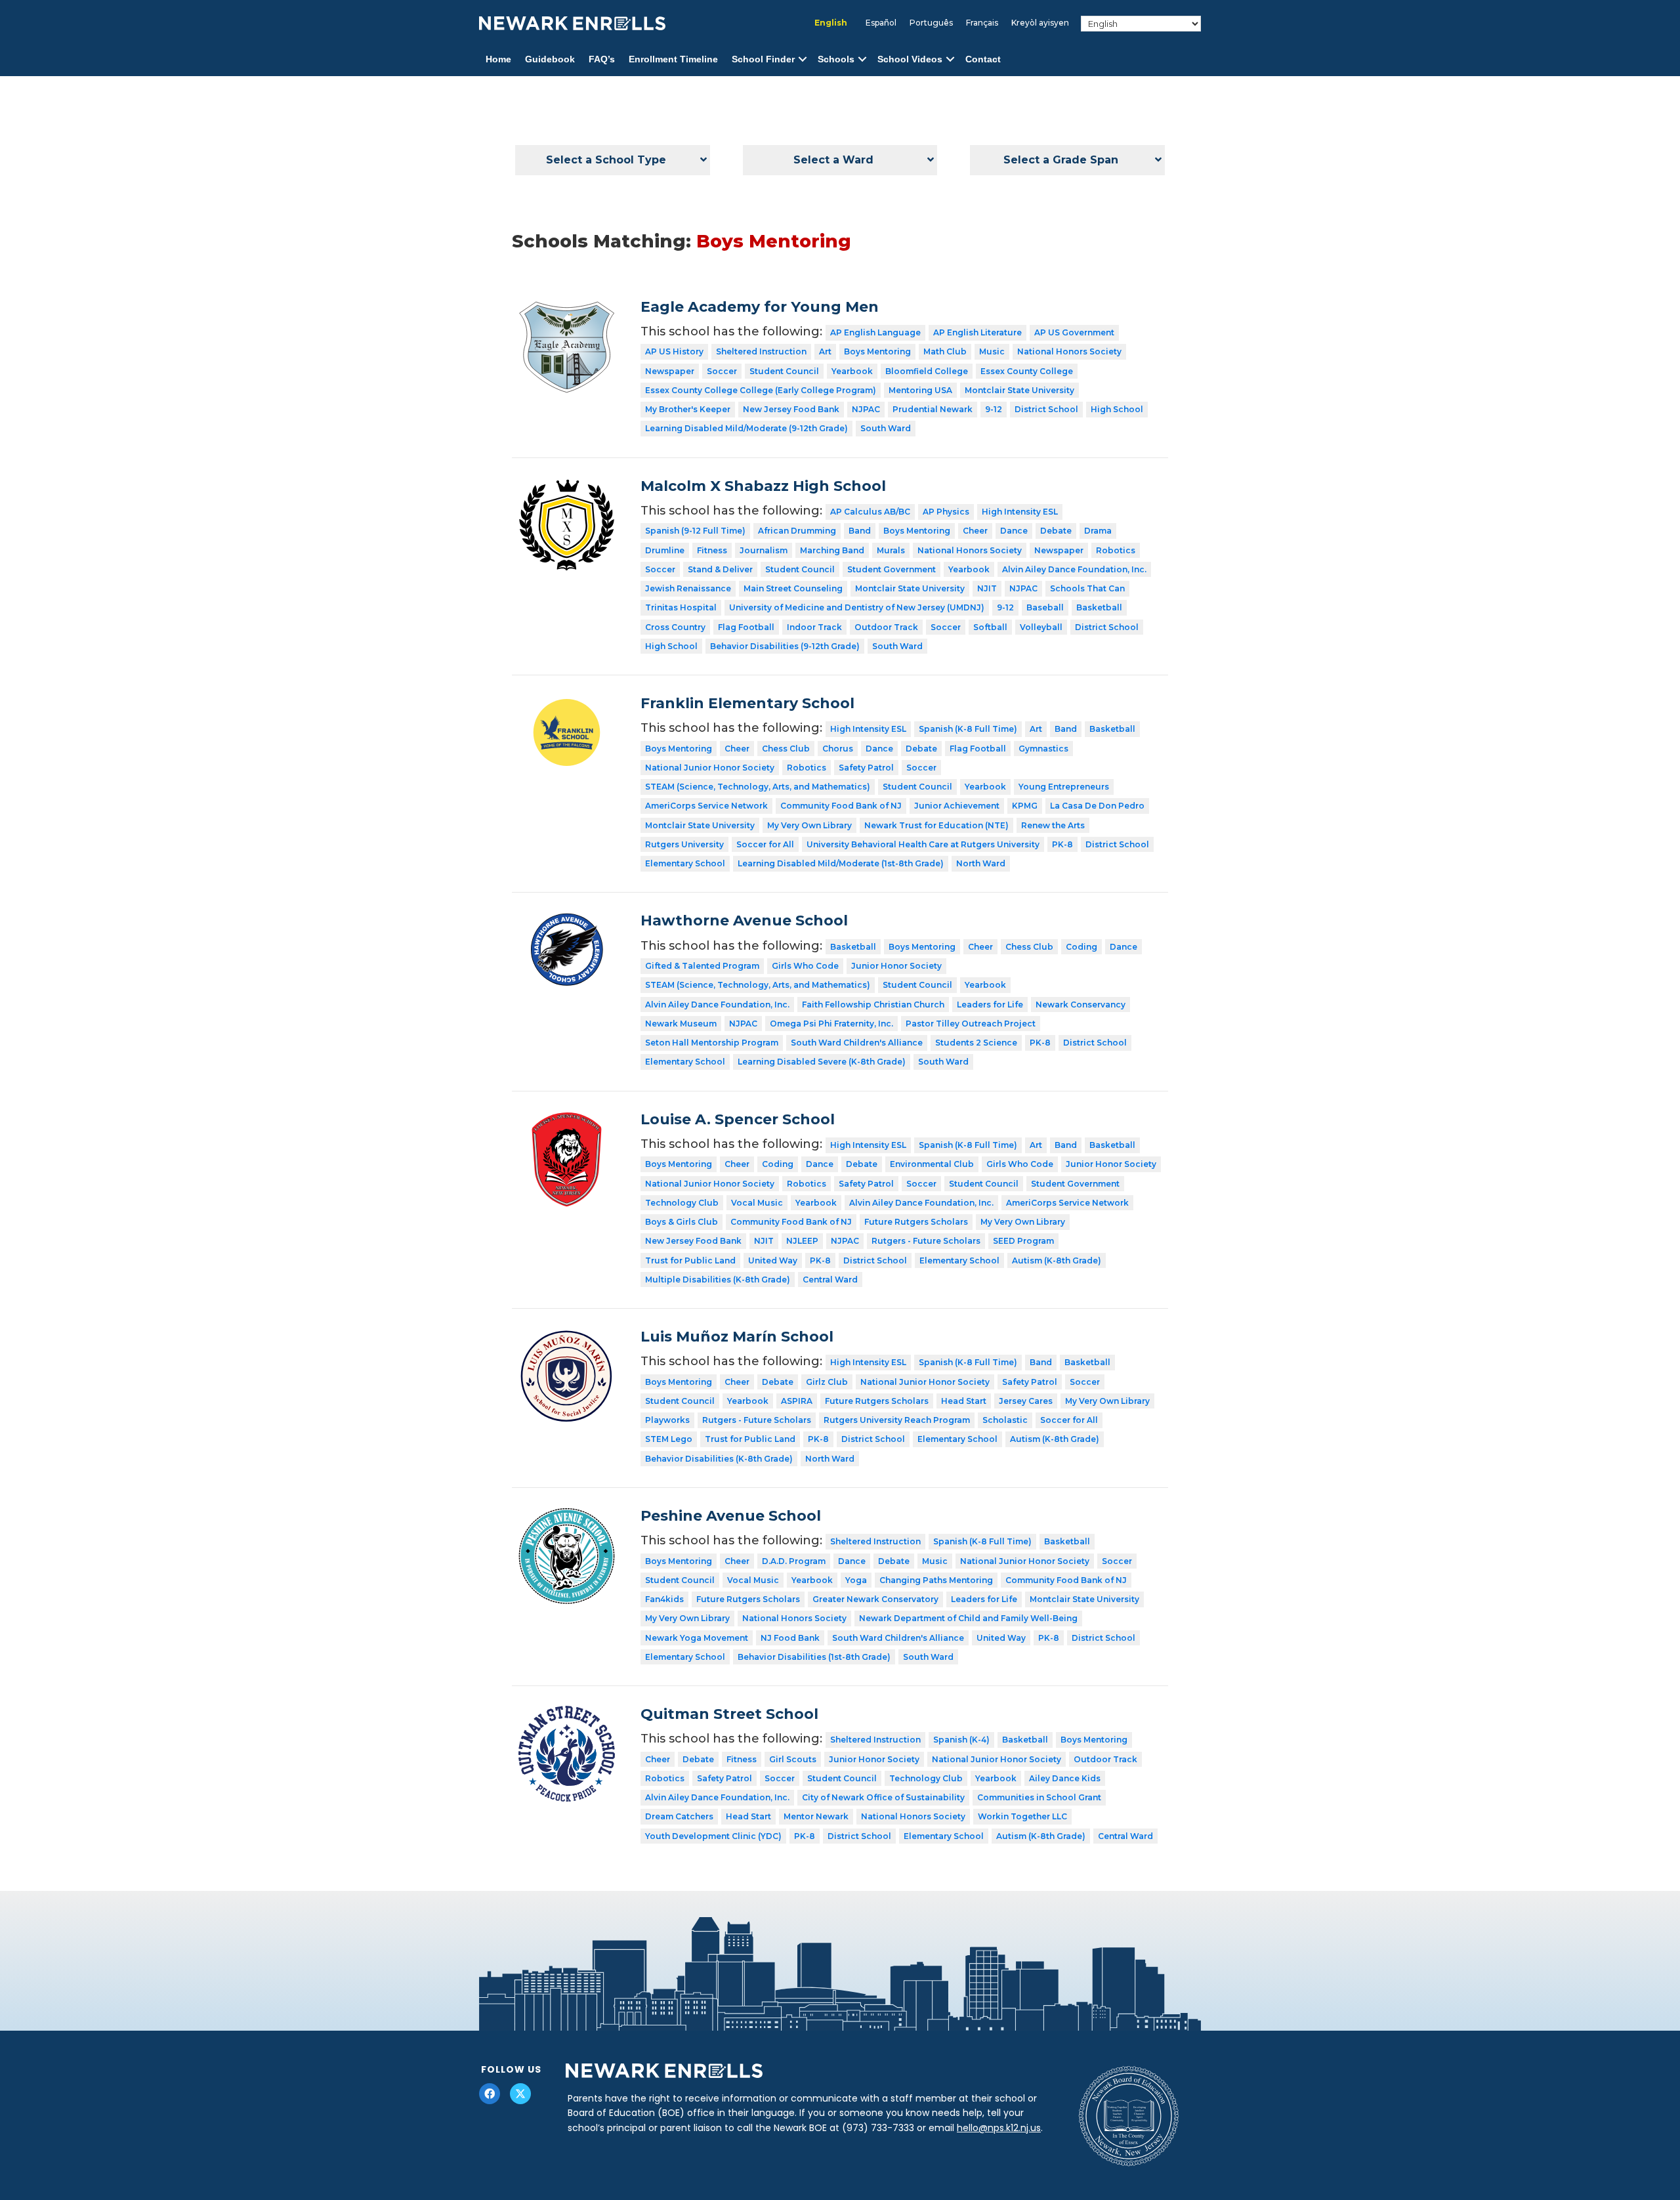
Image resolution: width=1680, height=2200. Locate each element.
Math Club (945, 351)
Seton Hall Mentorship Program (712, 1043)
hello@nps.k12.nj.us (999, 2128)
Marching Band (832, 550)
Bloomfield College (927, 371)
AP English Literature (977, 332)
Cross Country (675, 627)
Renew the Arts (1053, 825)
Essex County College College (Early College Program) (761, 390)
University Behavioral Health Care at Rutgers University (923, 844)
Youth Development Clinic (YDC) (713, 1836)
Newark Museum (681, 1024)
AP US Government (1074, 332)
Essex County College (1027, 371)
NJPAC (866, 409)
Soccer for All (765, 844)
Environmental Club (932, 1164)
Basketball (1099, 607)
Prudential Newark (933, 409)
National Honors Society (1069, 351)
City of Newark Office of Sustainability (883, 1797)
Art (825, 351)
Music (992, 351)
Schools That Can (1087, 588)
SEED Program (1023, 1241)
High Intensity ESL (1020, 512)
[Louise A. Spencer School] (567, 1120)
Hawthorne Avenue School (744, 920)
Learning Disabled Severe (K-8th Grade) (822, 1062)
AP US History (674, 351)
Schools (836, 59)
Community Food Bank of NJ (841, 806)
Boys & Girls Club (682, 1222)
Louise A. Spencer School (738, 1119)
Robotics (1116, 550)
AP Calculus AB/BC (870, 512)
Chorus (838, 749)
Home (498, 59)
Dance (1014, 531)
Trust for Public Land (690, 1260)
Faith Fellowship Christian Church (873, 1005)
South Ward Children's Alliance (857, 1043)
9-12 (994, 409)
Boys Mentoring (877, 351)
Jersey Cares (1026, 1401)
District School (1046, 409)
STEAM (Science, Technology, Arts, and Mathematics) (758, 787)
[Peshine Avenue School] (567, 1517)
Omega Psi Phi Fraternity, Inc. (831, 1024)
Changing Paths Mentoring (936, 1580)
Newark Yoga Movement (697, 1638)
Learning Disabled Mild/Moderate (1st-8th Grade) (841, 863)
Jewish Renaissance (688, 588)
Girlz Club (827, 1382)
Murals (891, 550)
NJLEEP (802, 1241)
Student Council (784, 371)
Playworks (667, 1420)
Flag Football (746, 627)
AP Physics (946, 512)
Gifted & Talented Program (702, 966)
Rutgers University (684, 844)
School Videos (910, 59)
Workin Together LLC (1022, 1816)
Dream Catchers (679, 1816)
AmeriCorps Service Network (706, 806)
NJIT (987, 588)
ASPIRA (797, 1401)
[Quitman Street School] (567, 1715)
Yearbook (852, 371)
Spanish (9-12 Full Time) (695, 531)
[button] (803, 59)
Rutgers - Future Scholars (926, 1241)
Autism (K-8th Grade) (1057, 1260)
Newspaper (670, 371)
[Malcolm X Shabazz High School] (567, 487)
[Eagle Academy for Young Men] (567, 308)
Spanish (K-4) (961, 1740)
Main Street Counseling (793, 588)
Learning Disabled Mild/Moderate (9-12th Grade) (746, 428)
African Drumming (797, 531)
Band (860, 531)
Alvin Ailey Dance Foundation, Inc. (1074, 569)
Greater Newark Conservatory (875, 1599)
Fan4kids (664, 1599)
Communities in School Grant (1039, 1797)
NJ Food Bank (790, 1638)
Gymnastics (1043, 749)
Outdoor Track (886, 627)
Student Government (892, 569)
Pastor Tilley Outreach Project (971, 1024)
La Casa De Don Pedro (1097, 806)
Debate (1056, 531)
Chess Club (786, 749)
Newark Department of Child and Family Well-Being (968, 1618)
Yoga (856, 1580)
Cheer (975, 531)
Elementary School (685, 863)
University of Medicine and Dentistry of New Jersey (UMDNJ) (857, 607)
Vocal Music (757, 1203)
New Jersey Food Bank (791, 409)
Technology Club (682, 1203)
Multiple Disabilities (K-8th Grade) (718, 1280)
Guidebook (550, 59)
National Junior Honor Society (710, 768)
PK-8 (1062, 844)
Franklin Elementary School (747, 703)
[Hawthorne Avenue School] (567, 921)
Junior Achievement (957, 806)
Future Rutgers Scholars (916, 1222)
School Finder (763, 59)
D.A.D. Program (794, 1561)
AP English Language (875, 332)
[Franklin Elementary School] (567, 704)
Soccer (722, 371)
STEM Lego (669, 1439)
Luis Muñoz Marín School (737, 1337)
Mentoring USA (920, 390)
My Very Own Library (809, 825)
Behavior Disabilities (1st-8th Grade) (814, 1657)
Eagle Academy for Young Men (760, 307)
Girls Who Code (805, 966)
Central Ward (830, 1280)
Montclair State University (1019, 390)
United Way (773, 1260)
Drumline (665, 550)
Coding (1081, 947)
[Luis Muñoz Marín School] (567, 1338)
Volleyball (1041, 627)
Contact (983, 59)
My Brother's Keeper (688, 409)
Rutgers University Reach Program (897, 1420)
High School (1117, 409)
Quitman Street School (729, 1714)
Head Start (964, 1401)
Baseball (1045, 607)
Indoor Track (814, 627)
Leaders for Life (990, 1005)
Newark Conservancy (1081, 1005)
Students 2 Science (976, 1043)
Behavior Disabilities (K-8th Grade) (719, 1459)
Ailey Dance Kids (1065, 1778)
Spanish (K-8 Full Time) (968, 729)
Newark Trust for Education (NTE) (936, 825)
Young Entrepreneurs (1064, 787)
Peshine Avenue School (731, 1516)
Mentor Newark (816, 1816)
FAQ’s (602, 59)
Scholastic (1005, 1420)
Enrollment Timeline (673, 59)
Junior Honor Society (896, 966)
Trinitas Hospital (681, 607)
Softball (990, 627)
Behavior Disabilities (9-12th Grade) (785, 646)
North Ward (981, 863)
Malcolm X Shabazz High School (763, 486)
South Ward (886, 428)
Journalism (764, 550)
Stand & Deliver (720, 569)
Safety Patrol (866, 768)
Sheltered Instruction (761, 351)
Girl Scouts (793, 1759)
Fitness (712, 550)
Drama (1098, 531)
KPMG (1025, 806)
